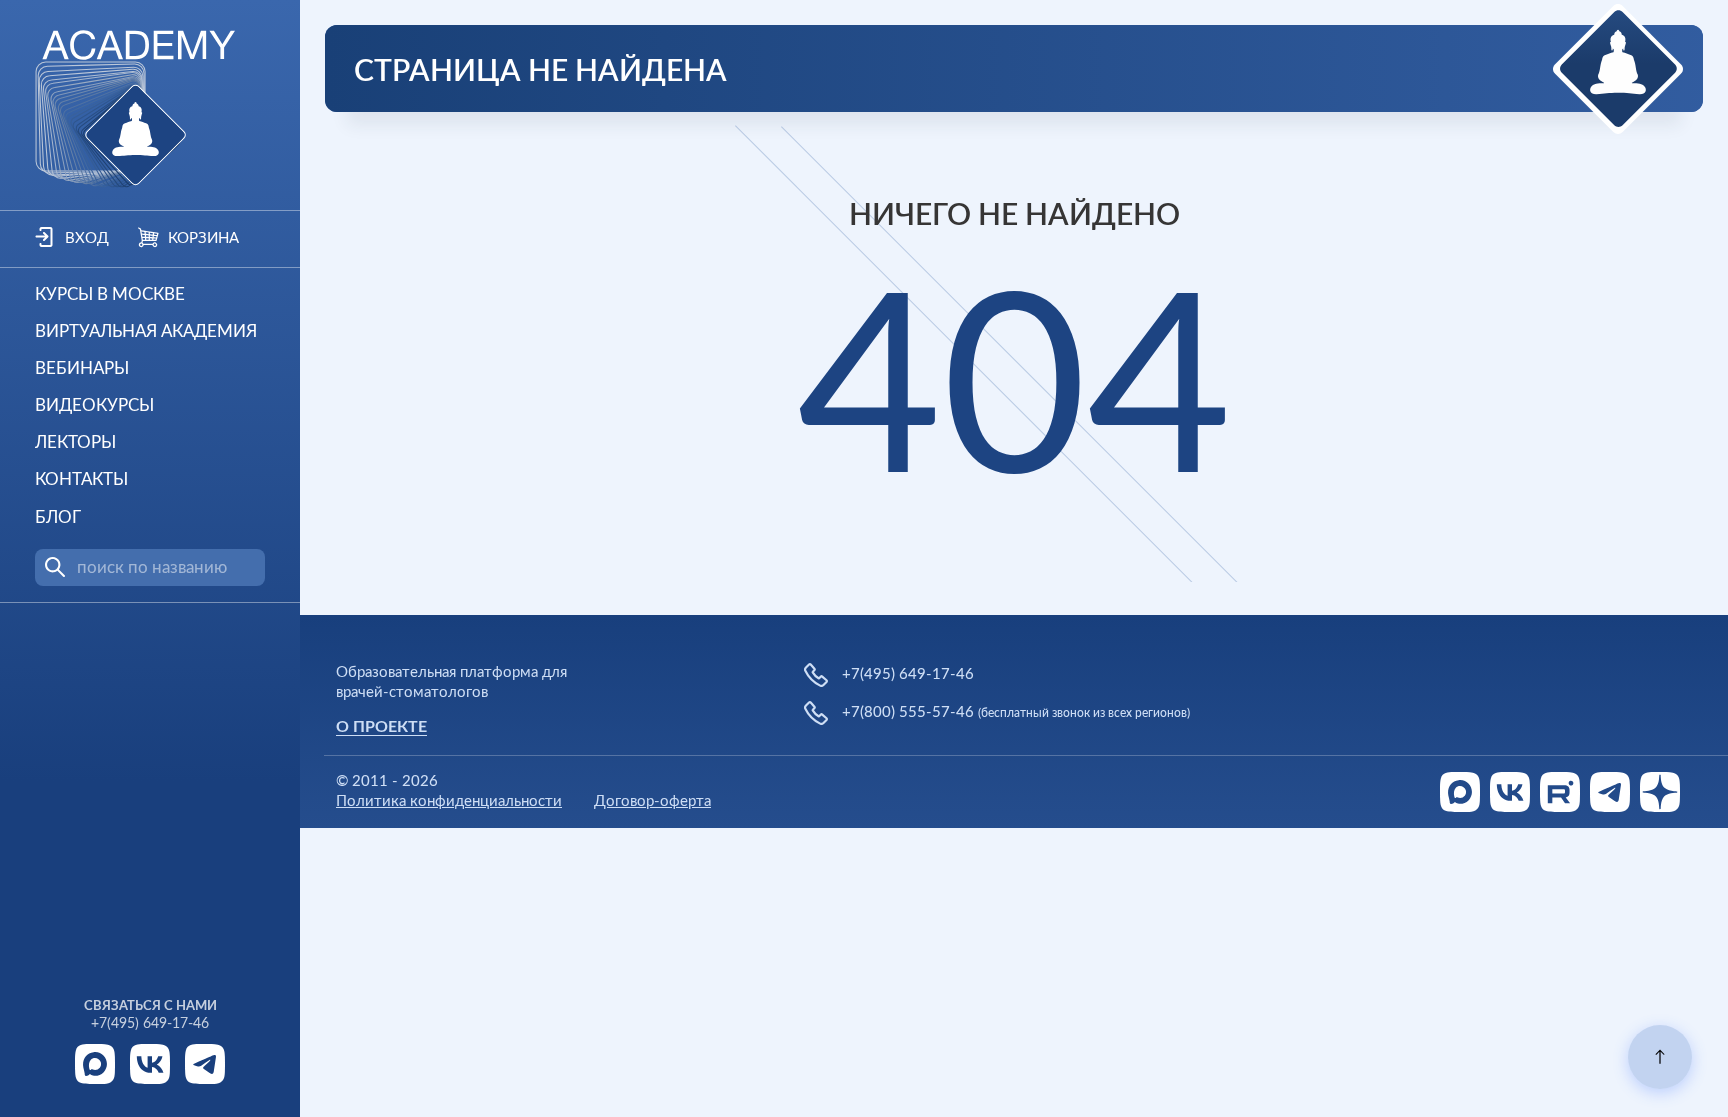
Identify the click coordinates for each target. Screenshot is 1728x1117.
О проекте (381, 727)
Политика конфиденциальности (449, 801)
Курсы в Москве (110, 294)
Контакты (81, 479)
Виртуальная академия (146, 331)
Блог (58, 517)
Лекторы (75, 442)
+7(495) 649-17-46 (150, 1024)
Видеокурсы (94, 405)
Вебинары (82, 368)
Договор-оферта (652, 801)
